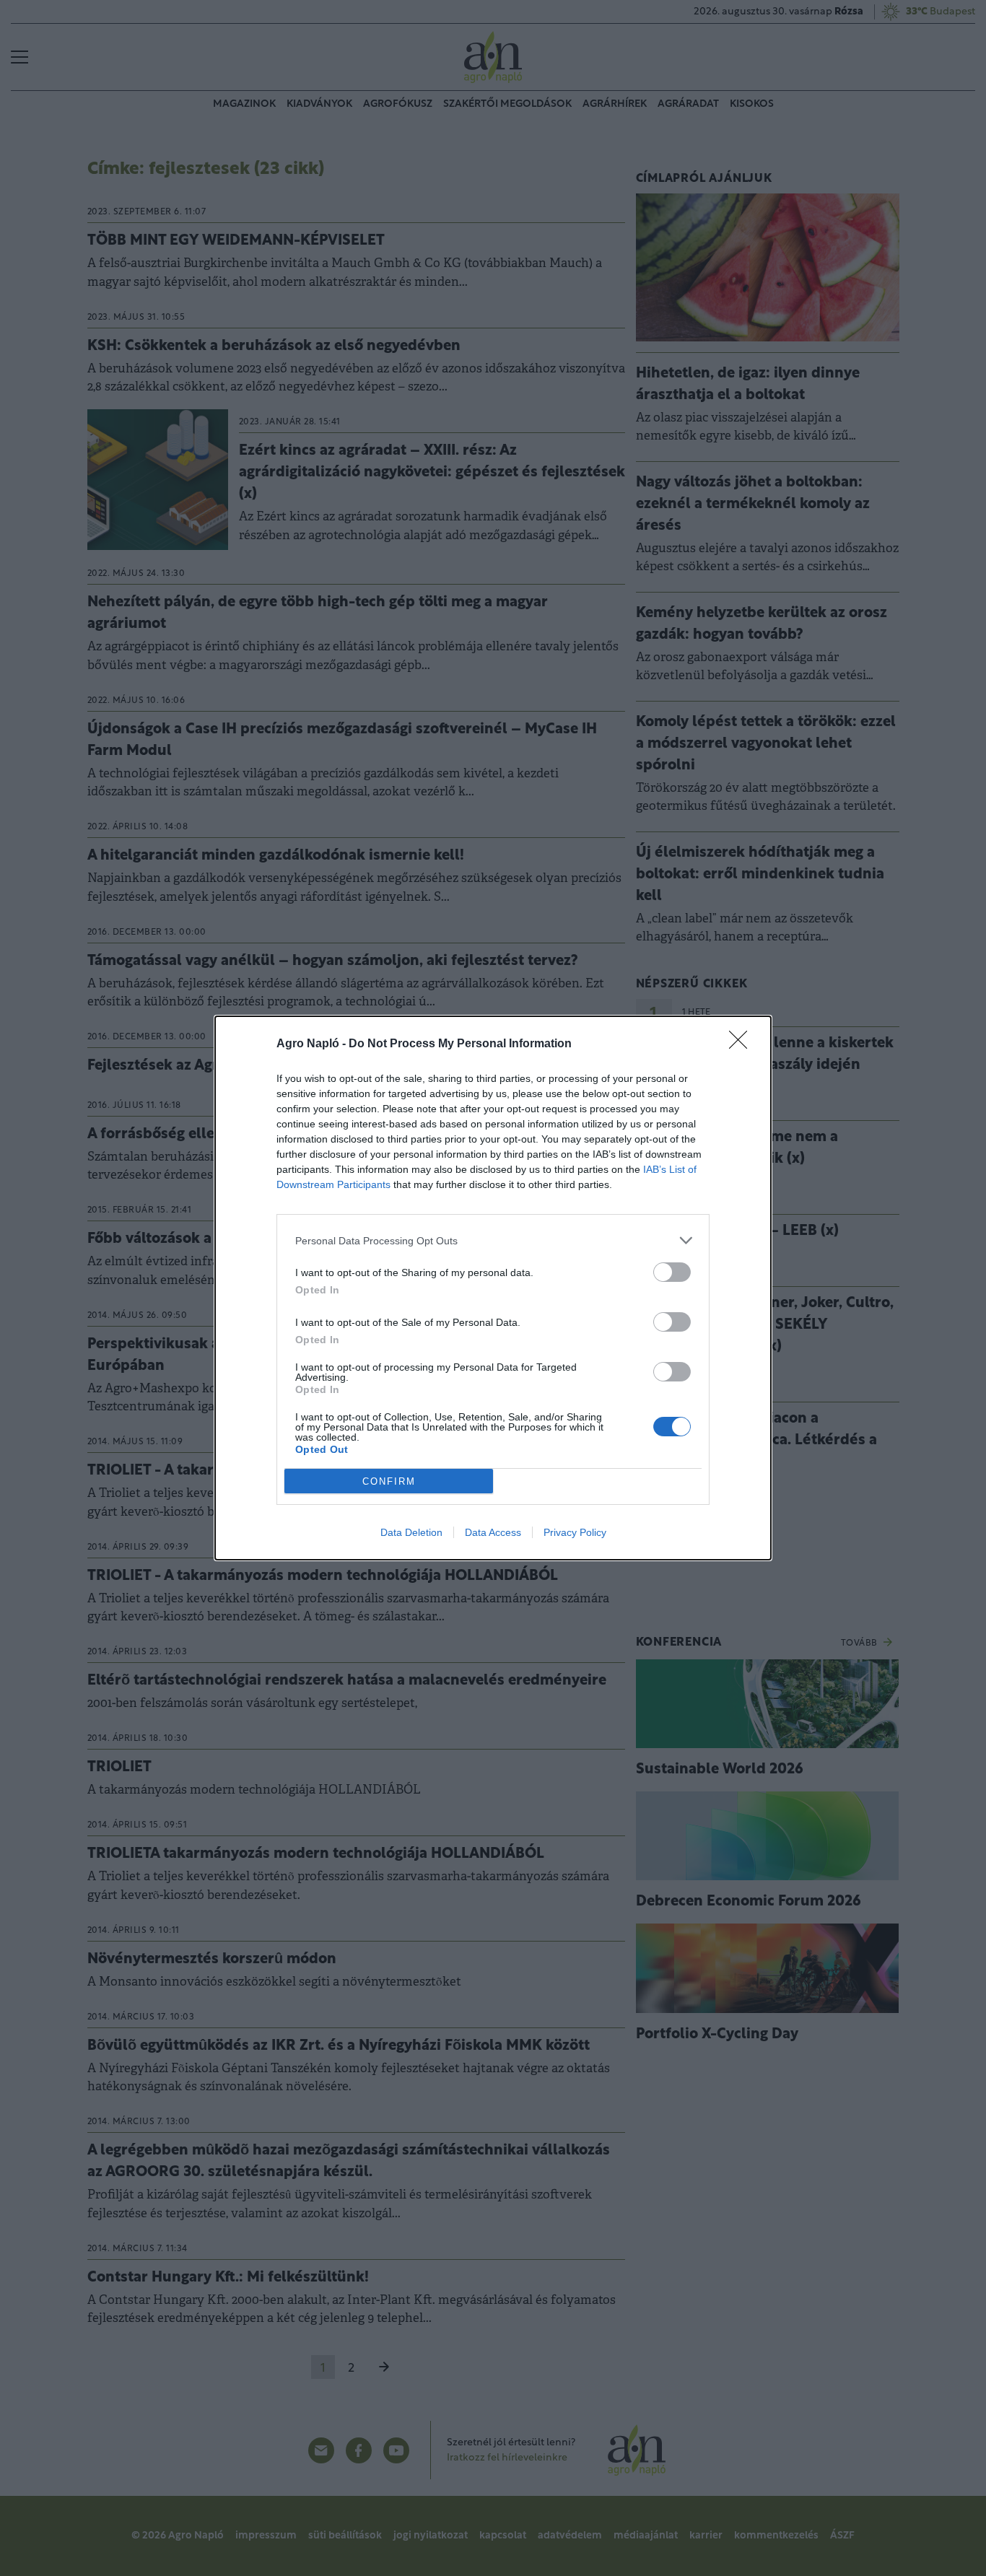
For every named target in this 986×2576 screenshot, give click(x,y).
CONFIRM (389, 1481)
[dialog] (493, 1288)
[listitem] (493, 1240)
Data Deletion (411, 1532)
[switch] (672, 1272)
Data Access (493, 1532)
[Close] (743, 1044)
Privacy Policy (575, 1532)
